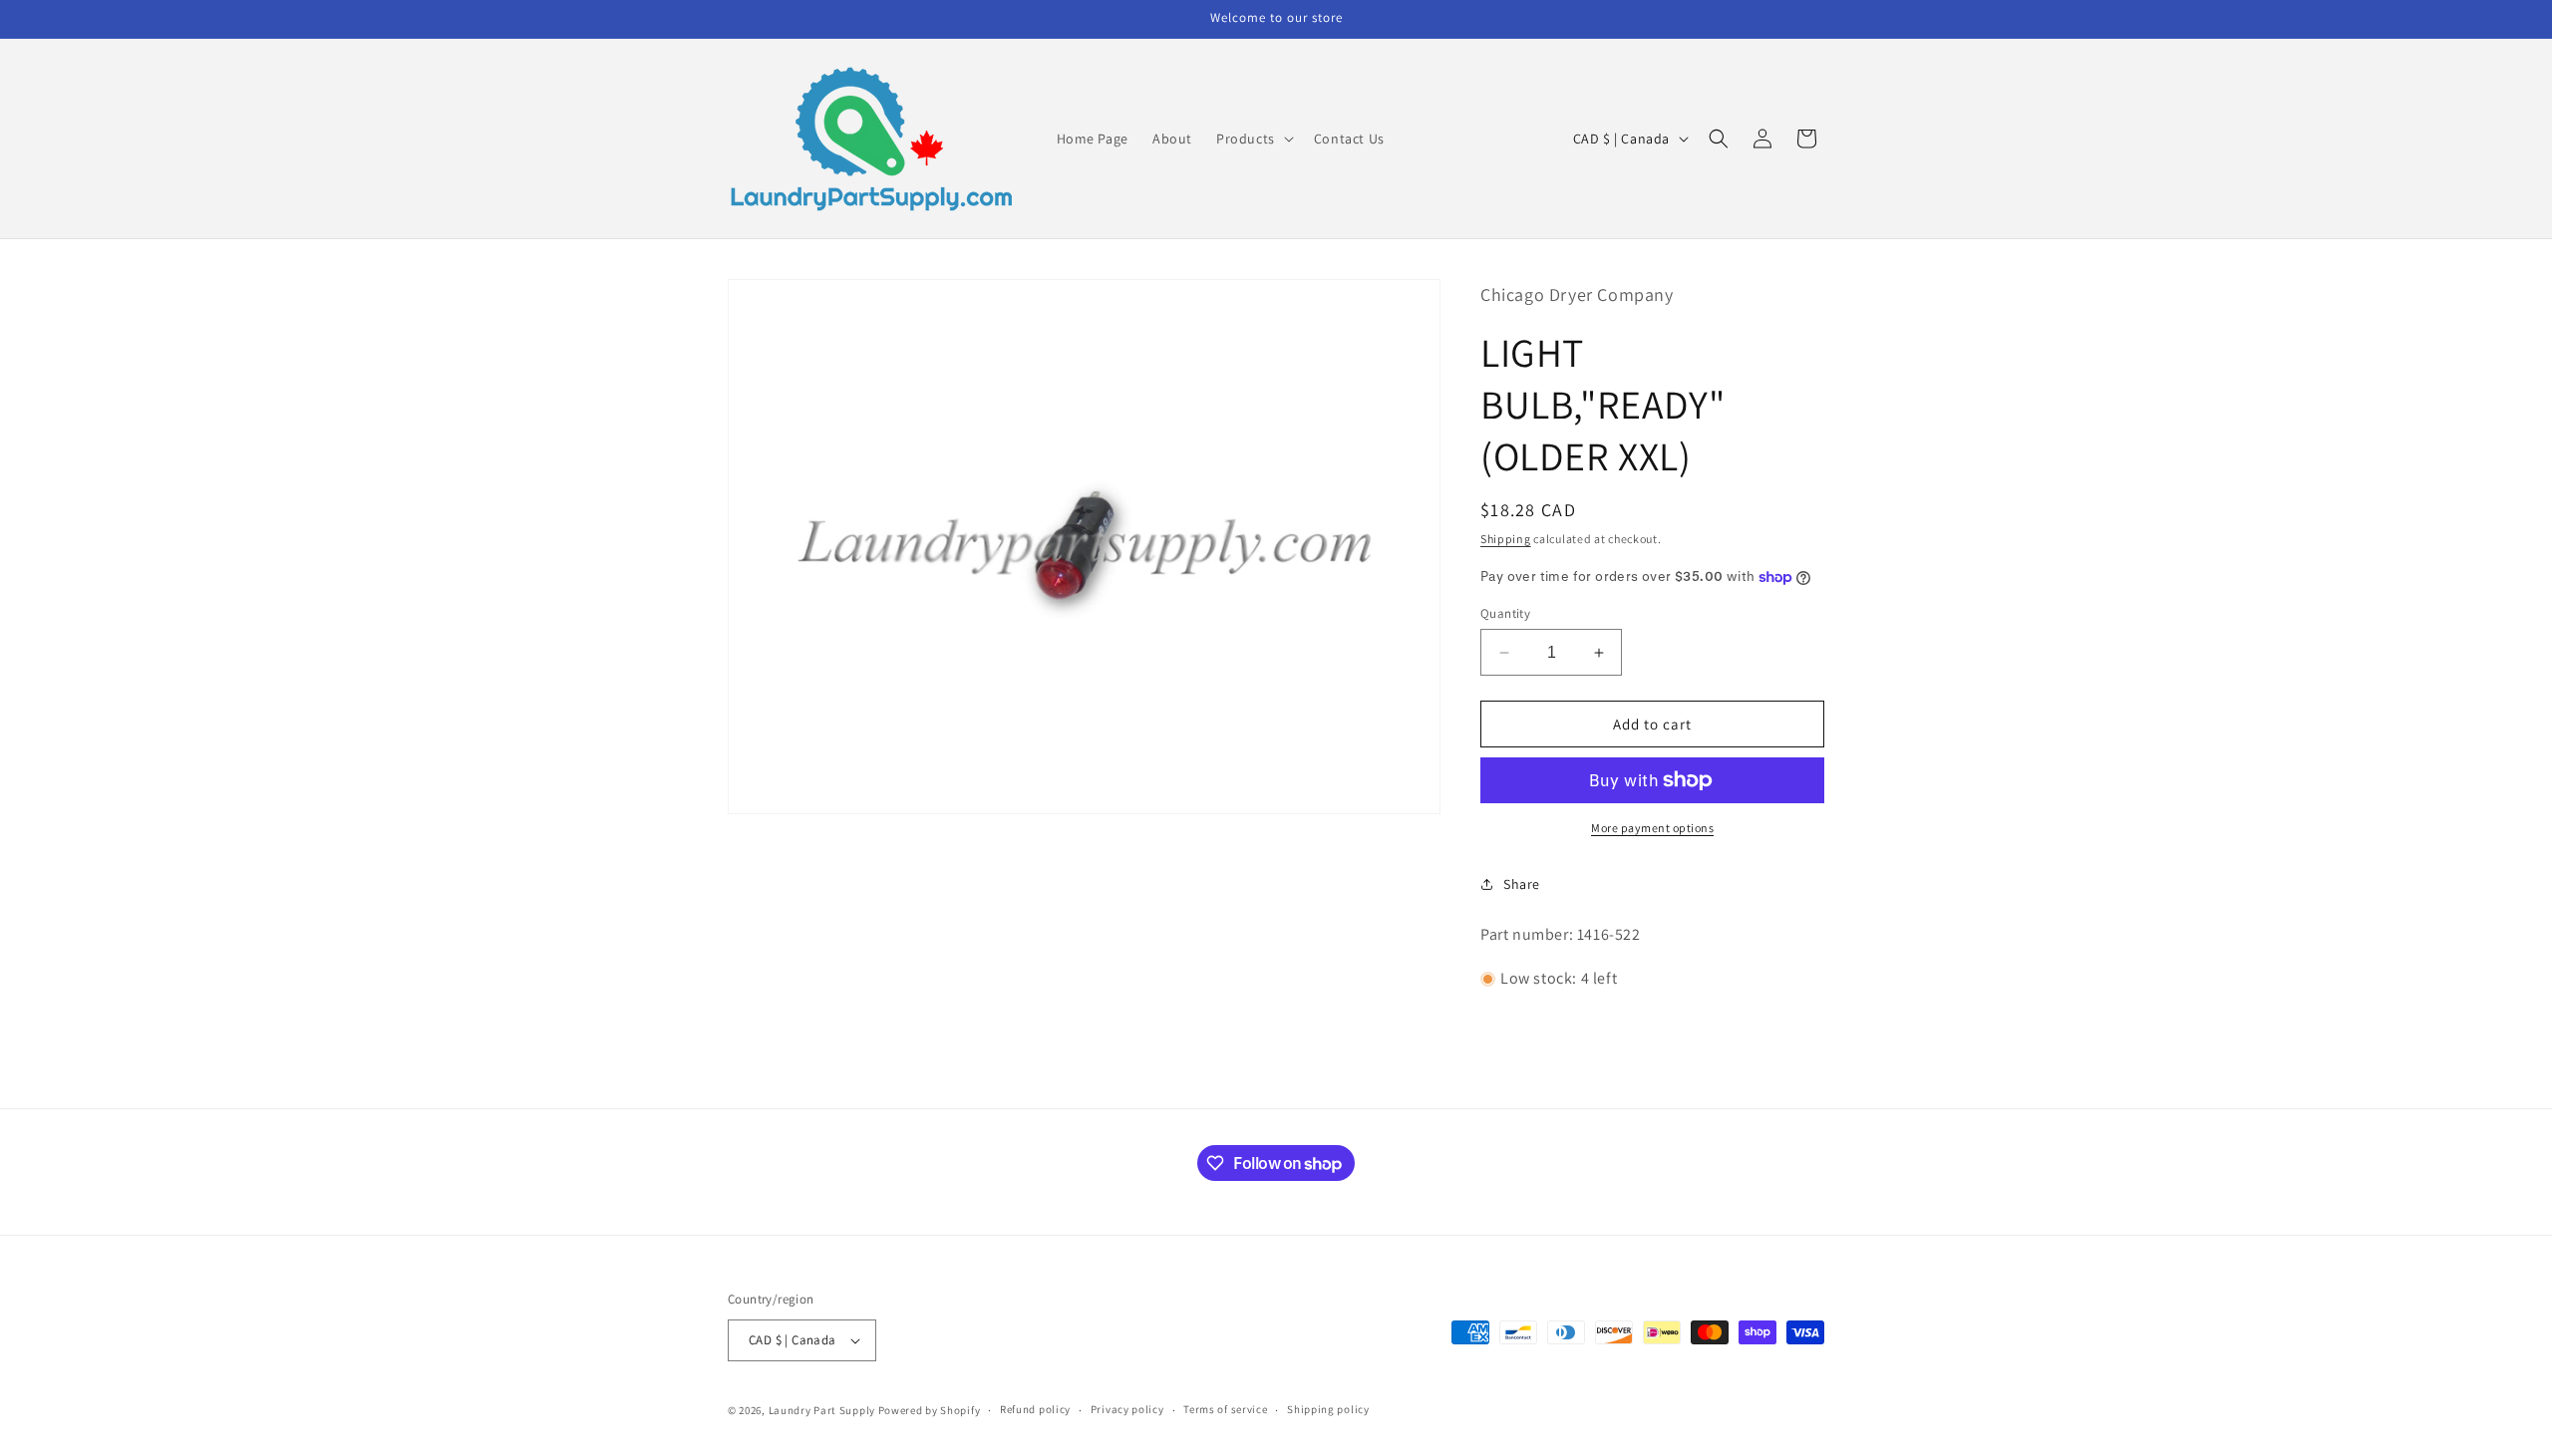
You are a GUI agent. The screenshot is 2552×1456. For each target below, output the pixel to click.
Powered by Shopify (930, 1410)
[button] (1253, 139)
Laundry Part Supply (823, 1410)
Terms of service (1225, 1409)
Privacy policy (1127, 1409)
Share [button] (1522, 884)
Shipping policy (1328, 1409)
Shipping (1506, 539)
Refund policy (1035, 1409)
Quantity (1505, 613)
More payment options (1652, 828)
